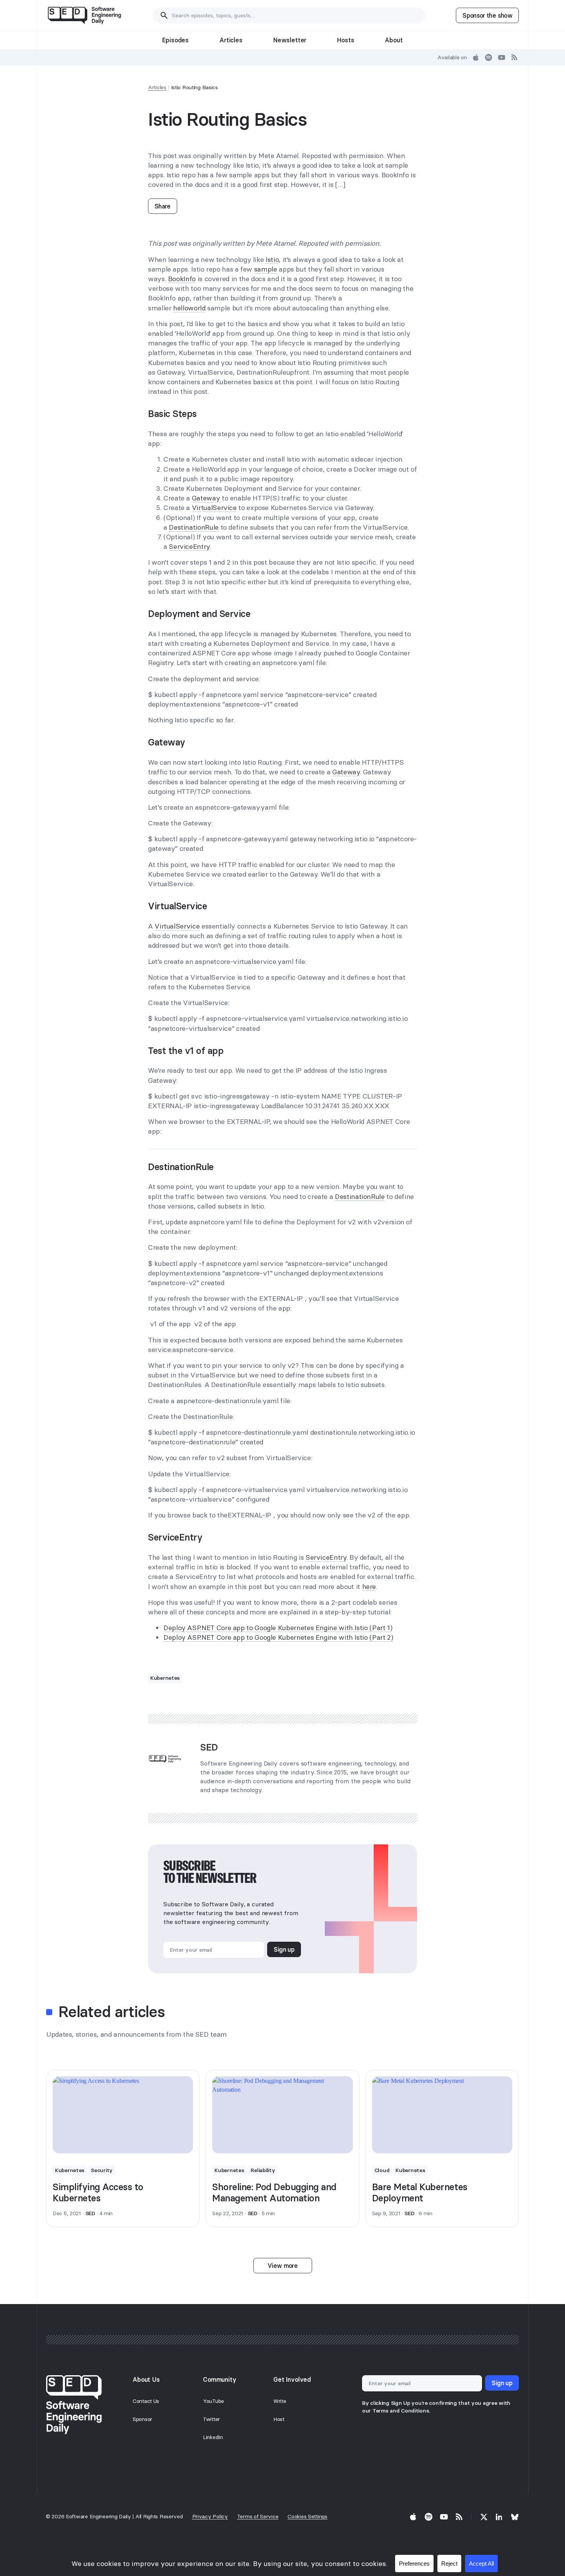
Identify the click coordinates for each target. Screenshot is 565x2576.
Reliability (263, 2170)
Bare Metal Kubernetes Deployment (420, 2193)
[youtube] (502, 57)
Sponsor (142, 2419)
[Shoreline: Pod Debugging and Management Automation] (282, 2115)
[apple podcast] (476, 57)
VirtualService (214, 508)
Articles (231, 40)
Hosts (346, 40)
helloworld (189, 308)
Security (102, 2170)
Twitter (211, 2419)
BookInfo (182, 279)
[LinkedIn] (499, 2517)
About (394, 40)
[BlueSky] (515, 2517)
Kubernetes (165, 1678)
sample (266, 269)
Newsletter (290, 40)
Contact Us (146, 2401)
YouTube (214, 2401)
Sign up (284, 1949)
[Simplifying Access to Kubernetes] (123, 2115)
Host (279, 2419)
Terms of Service (258, 2516)
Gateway (206, 498)
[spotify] (489, 57)
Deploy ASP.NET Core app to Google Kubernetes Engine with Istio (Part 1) (278, 1628)
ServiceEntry (189, 546)
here (369, 1586)
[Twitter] (484, 2517)
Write (280, 2401)
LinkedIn (213, 2437)
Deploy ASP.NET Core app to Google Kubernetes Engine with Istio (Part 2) (278, 1637)
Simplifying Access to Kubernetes (98, 2193)
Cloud (382, 2170)
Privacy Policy (210, 2516)
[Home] (84, 15)
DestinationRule (194, 527)
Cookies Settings (307, 2516)
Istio (272, 259)
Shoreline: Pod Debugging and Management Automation (274, 2193)
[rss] (515, 57)
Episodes (175, 40)
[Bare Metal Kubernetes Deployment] (442, 2115)
